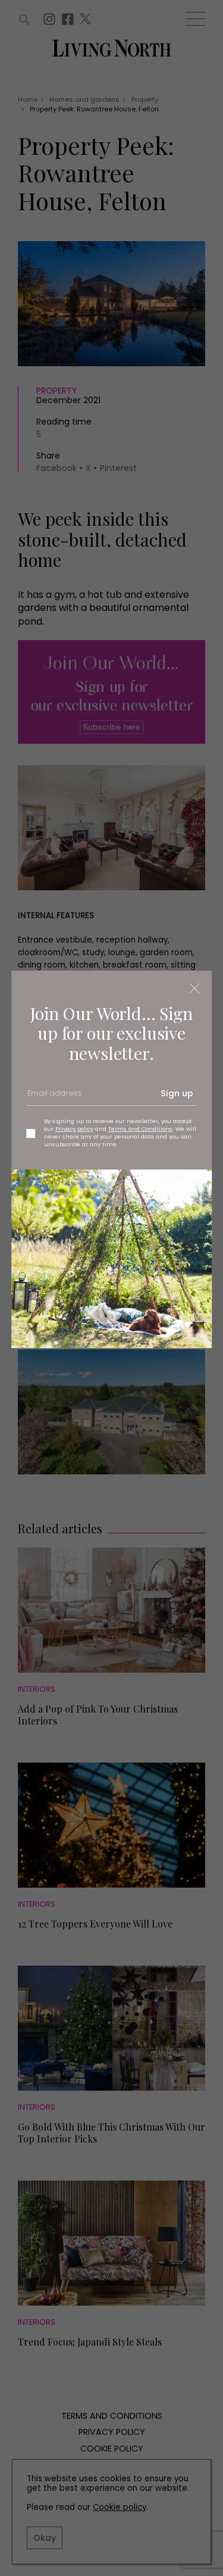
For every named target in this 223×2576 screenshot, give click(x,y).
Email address (54, 1097)
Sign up (177, 1093)
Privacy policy (74, 1129)
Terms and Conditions (140, 1129)
